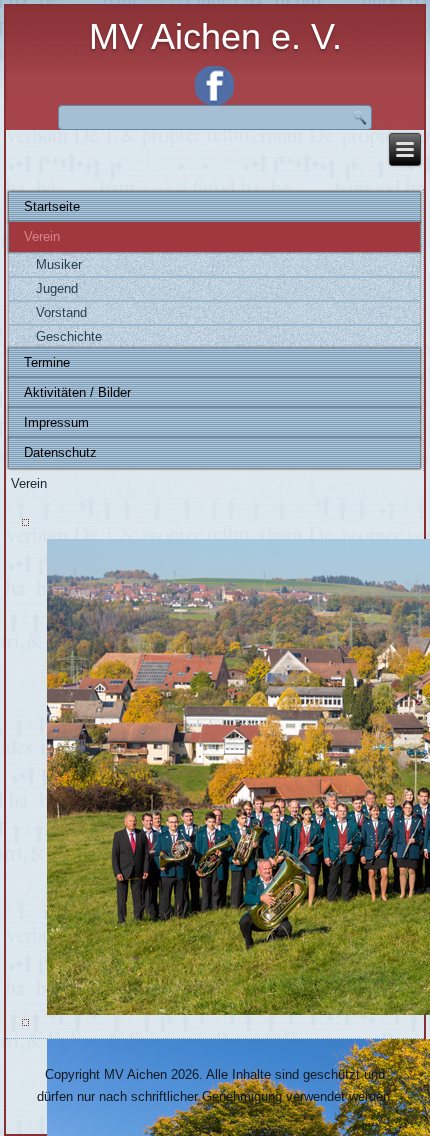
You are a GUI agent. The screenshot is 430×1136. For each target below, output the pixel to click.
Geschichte (69, 336)
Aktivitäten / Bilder (77, 392)
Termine (47, 362)
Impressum (56, 422)
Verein (42, 236)
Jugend (57, 288)
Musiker (59, 264)
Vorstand (61, 312)
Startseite (52, 206)
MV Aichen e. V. (215, 36)
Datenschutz (60, 452)
